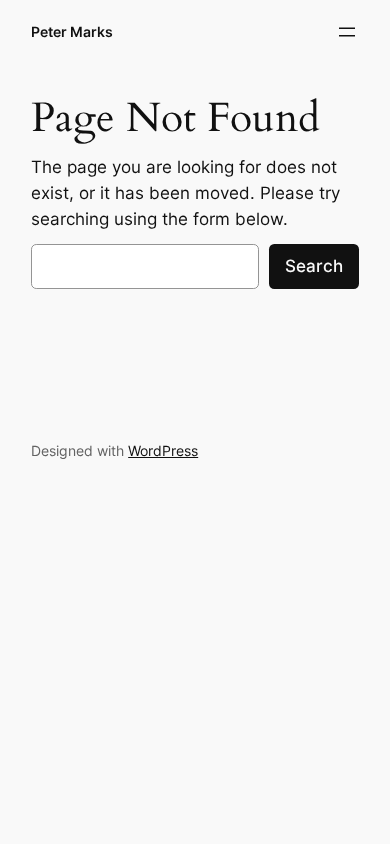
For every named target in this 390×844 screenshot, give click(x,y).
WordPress (163, 450)
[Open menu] (347, 32)
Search (314, 266)
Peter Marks (72, 31)
